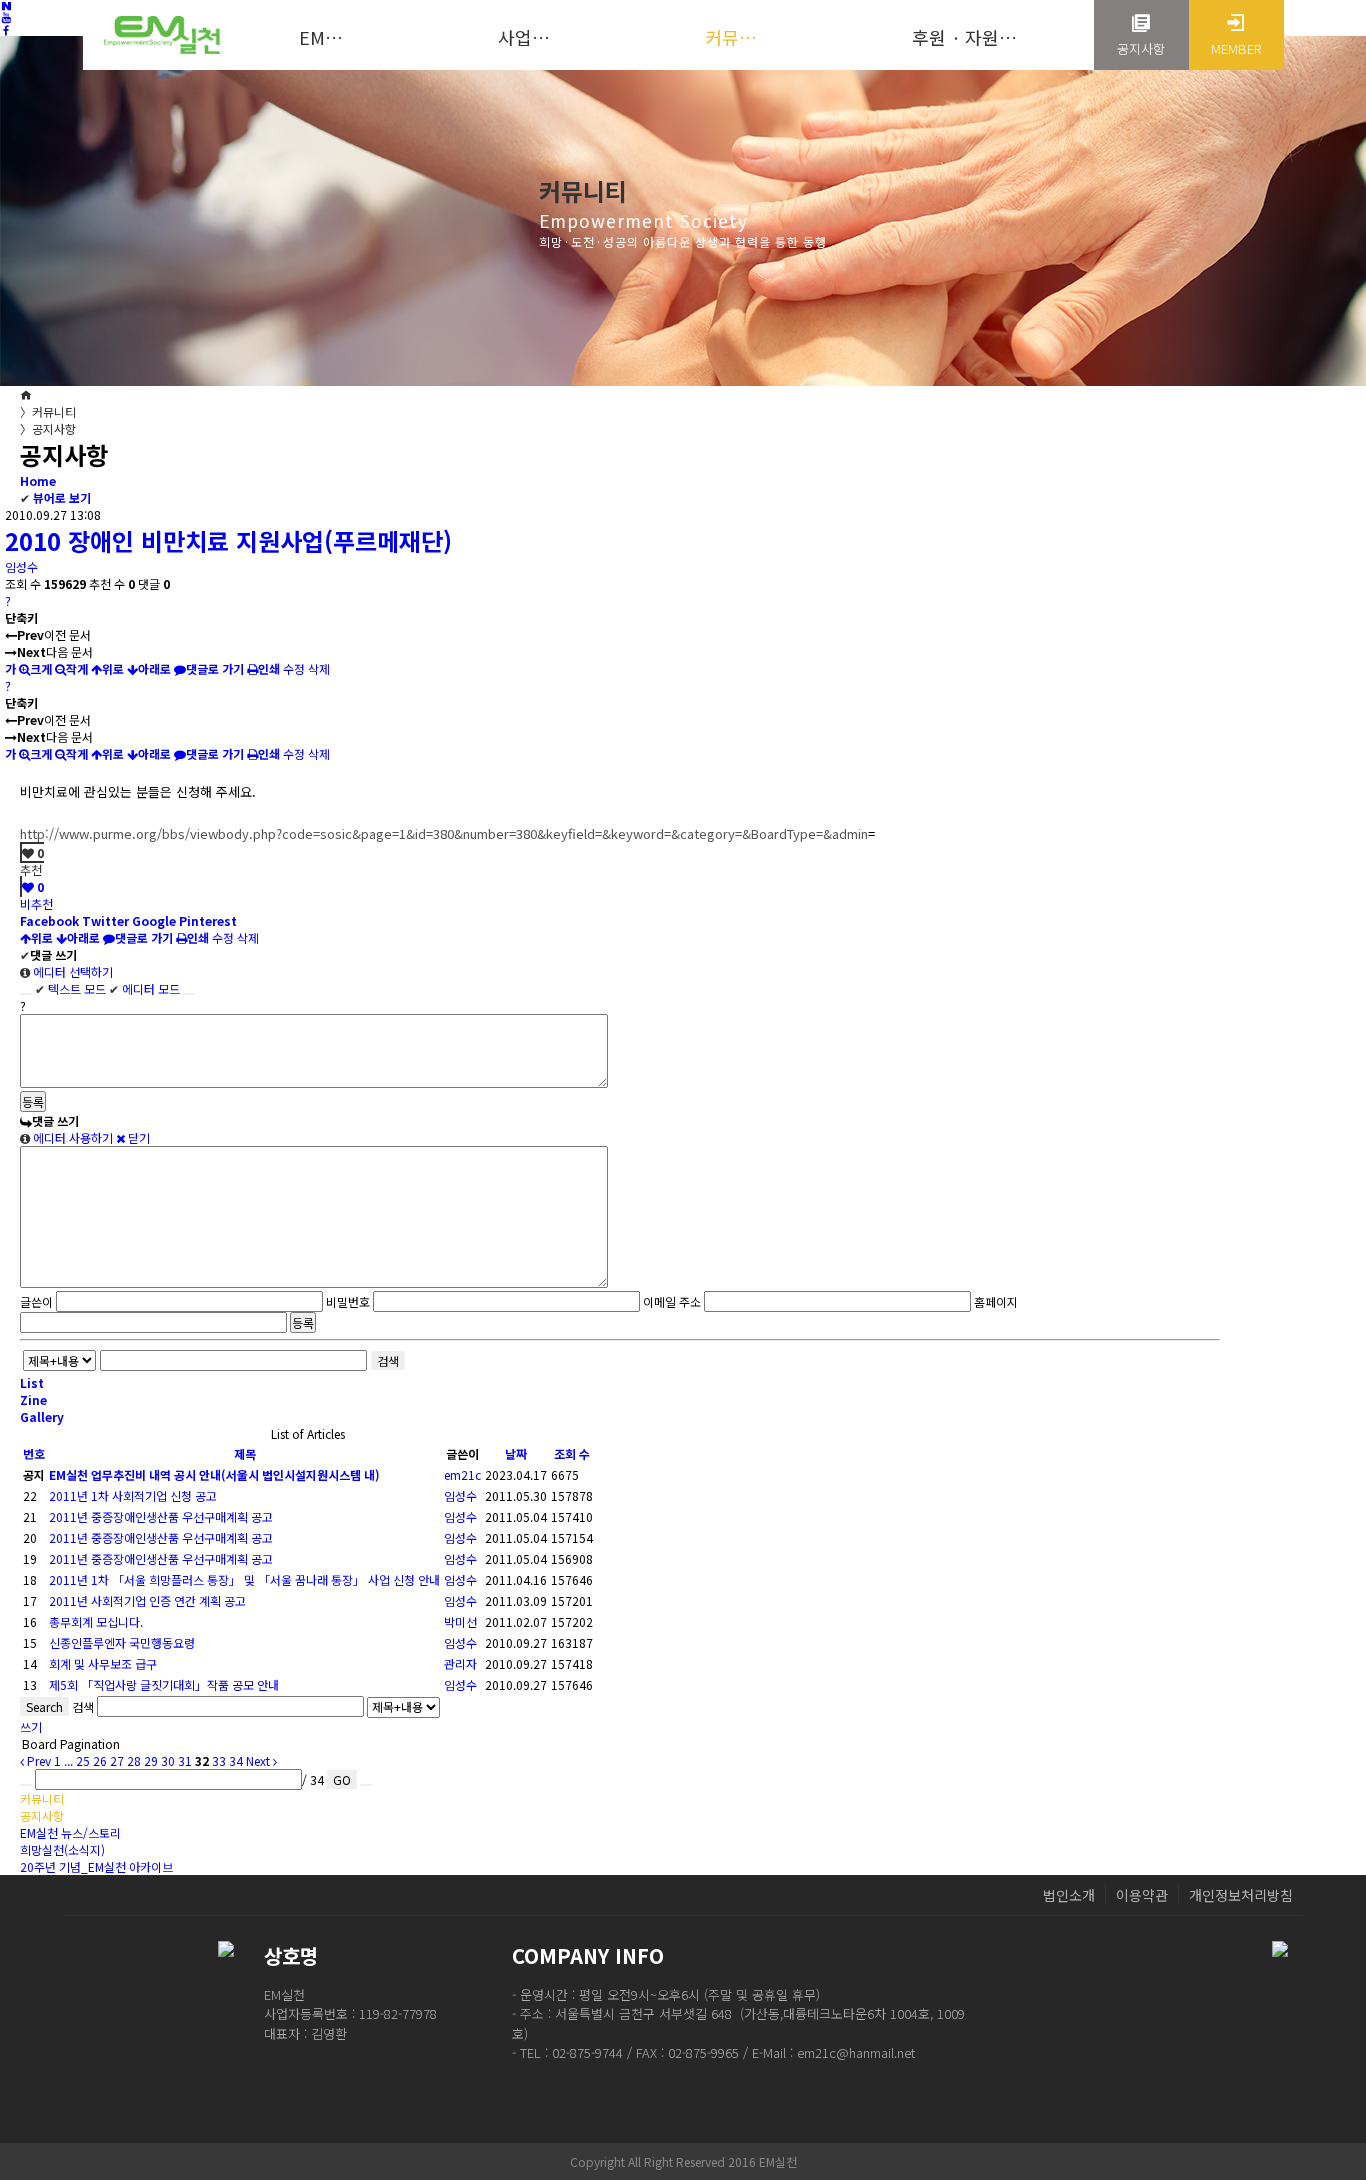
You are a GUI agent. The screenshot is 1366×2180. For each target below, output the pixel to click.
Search (44, 1706)
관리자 (460, 1663)
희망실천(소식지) (62, 1849)
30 (168, 1760)
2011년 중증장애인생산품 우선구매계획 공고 (161, 1516)
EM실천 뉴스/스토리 (70, 1832)
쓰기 (31, 1726)
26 (100, 1760)
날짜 (516, 1453)
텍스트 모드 (70, 988)
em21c (462, 1474)
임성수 (21, 566)
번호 (34, 1453)
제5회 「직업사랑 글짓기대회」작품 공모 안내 (164, 1684)
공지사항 (48, 428)
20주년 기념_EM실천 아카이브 (96, 1866)
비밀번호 (348, 1301)
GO (342, 1779)
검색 (388, 1360)
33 (219, 1760)
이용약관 (1142, 1895)
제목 (245, 1453)
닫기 (137, 1137)
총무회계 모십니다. (96, 1621)
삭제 (319, 668)
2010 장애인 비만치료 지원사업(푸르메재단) (228, 540)
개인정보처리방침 (1241, 1895)
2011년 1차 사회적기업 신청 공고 (133, 1495)
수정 (294, 668)
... (68, 1760)
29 (151, 1760)
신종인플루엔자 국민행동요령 (122, 1642)
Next (259, 1760)
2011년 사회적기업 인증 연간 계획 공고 (147, 1600)
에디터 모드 (144, 988)
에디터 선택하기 (71, 971)
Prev (37, 1760)
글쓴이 (36, 1301)
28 (134, 1760)
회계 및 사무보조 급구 (103, 1663)
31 (185, 1760)
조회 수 (572, 1453)
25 (83, 1760)
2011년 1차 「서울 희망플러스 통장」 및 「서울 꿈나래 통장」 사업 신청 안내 (244, 1579)
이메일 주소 (672, 1301)
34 (236, 1760)
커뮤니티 (48, 411)
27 (117, 1760)
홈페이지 (996, 1301)
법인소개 (1069, 1895)
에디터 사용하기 (71, 1137)
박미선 (460, 1621)
